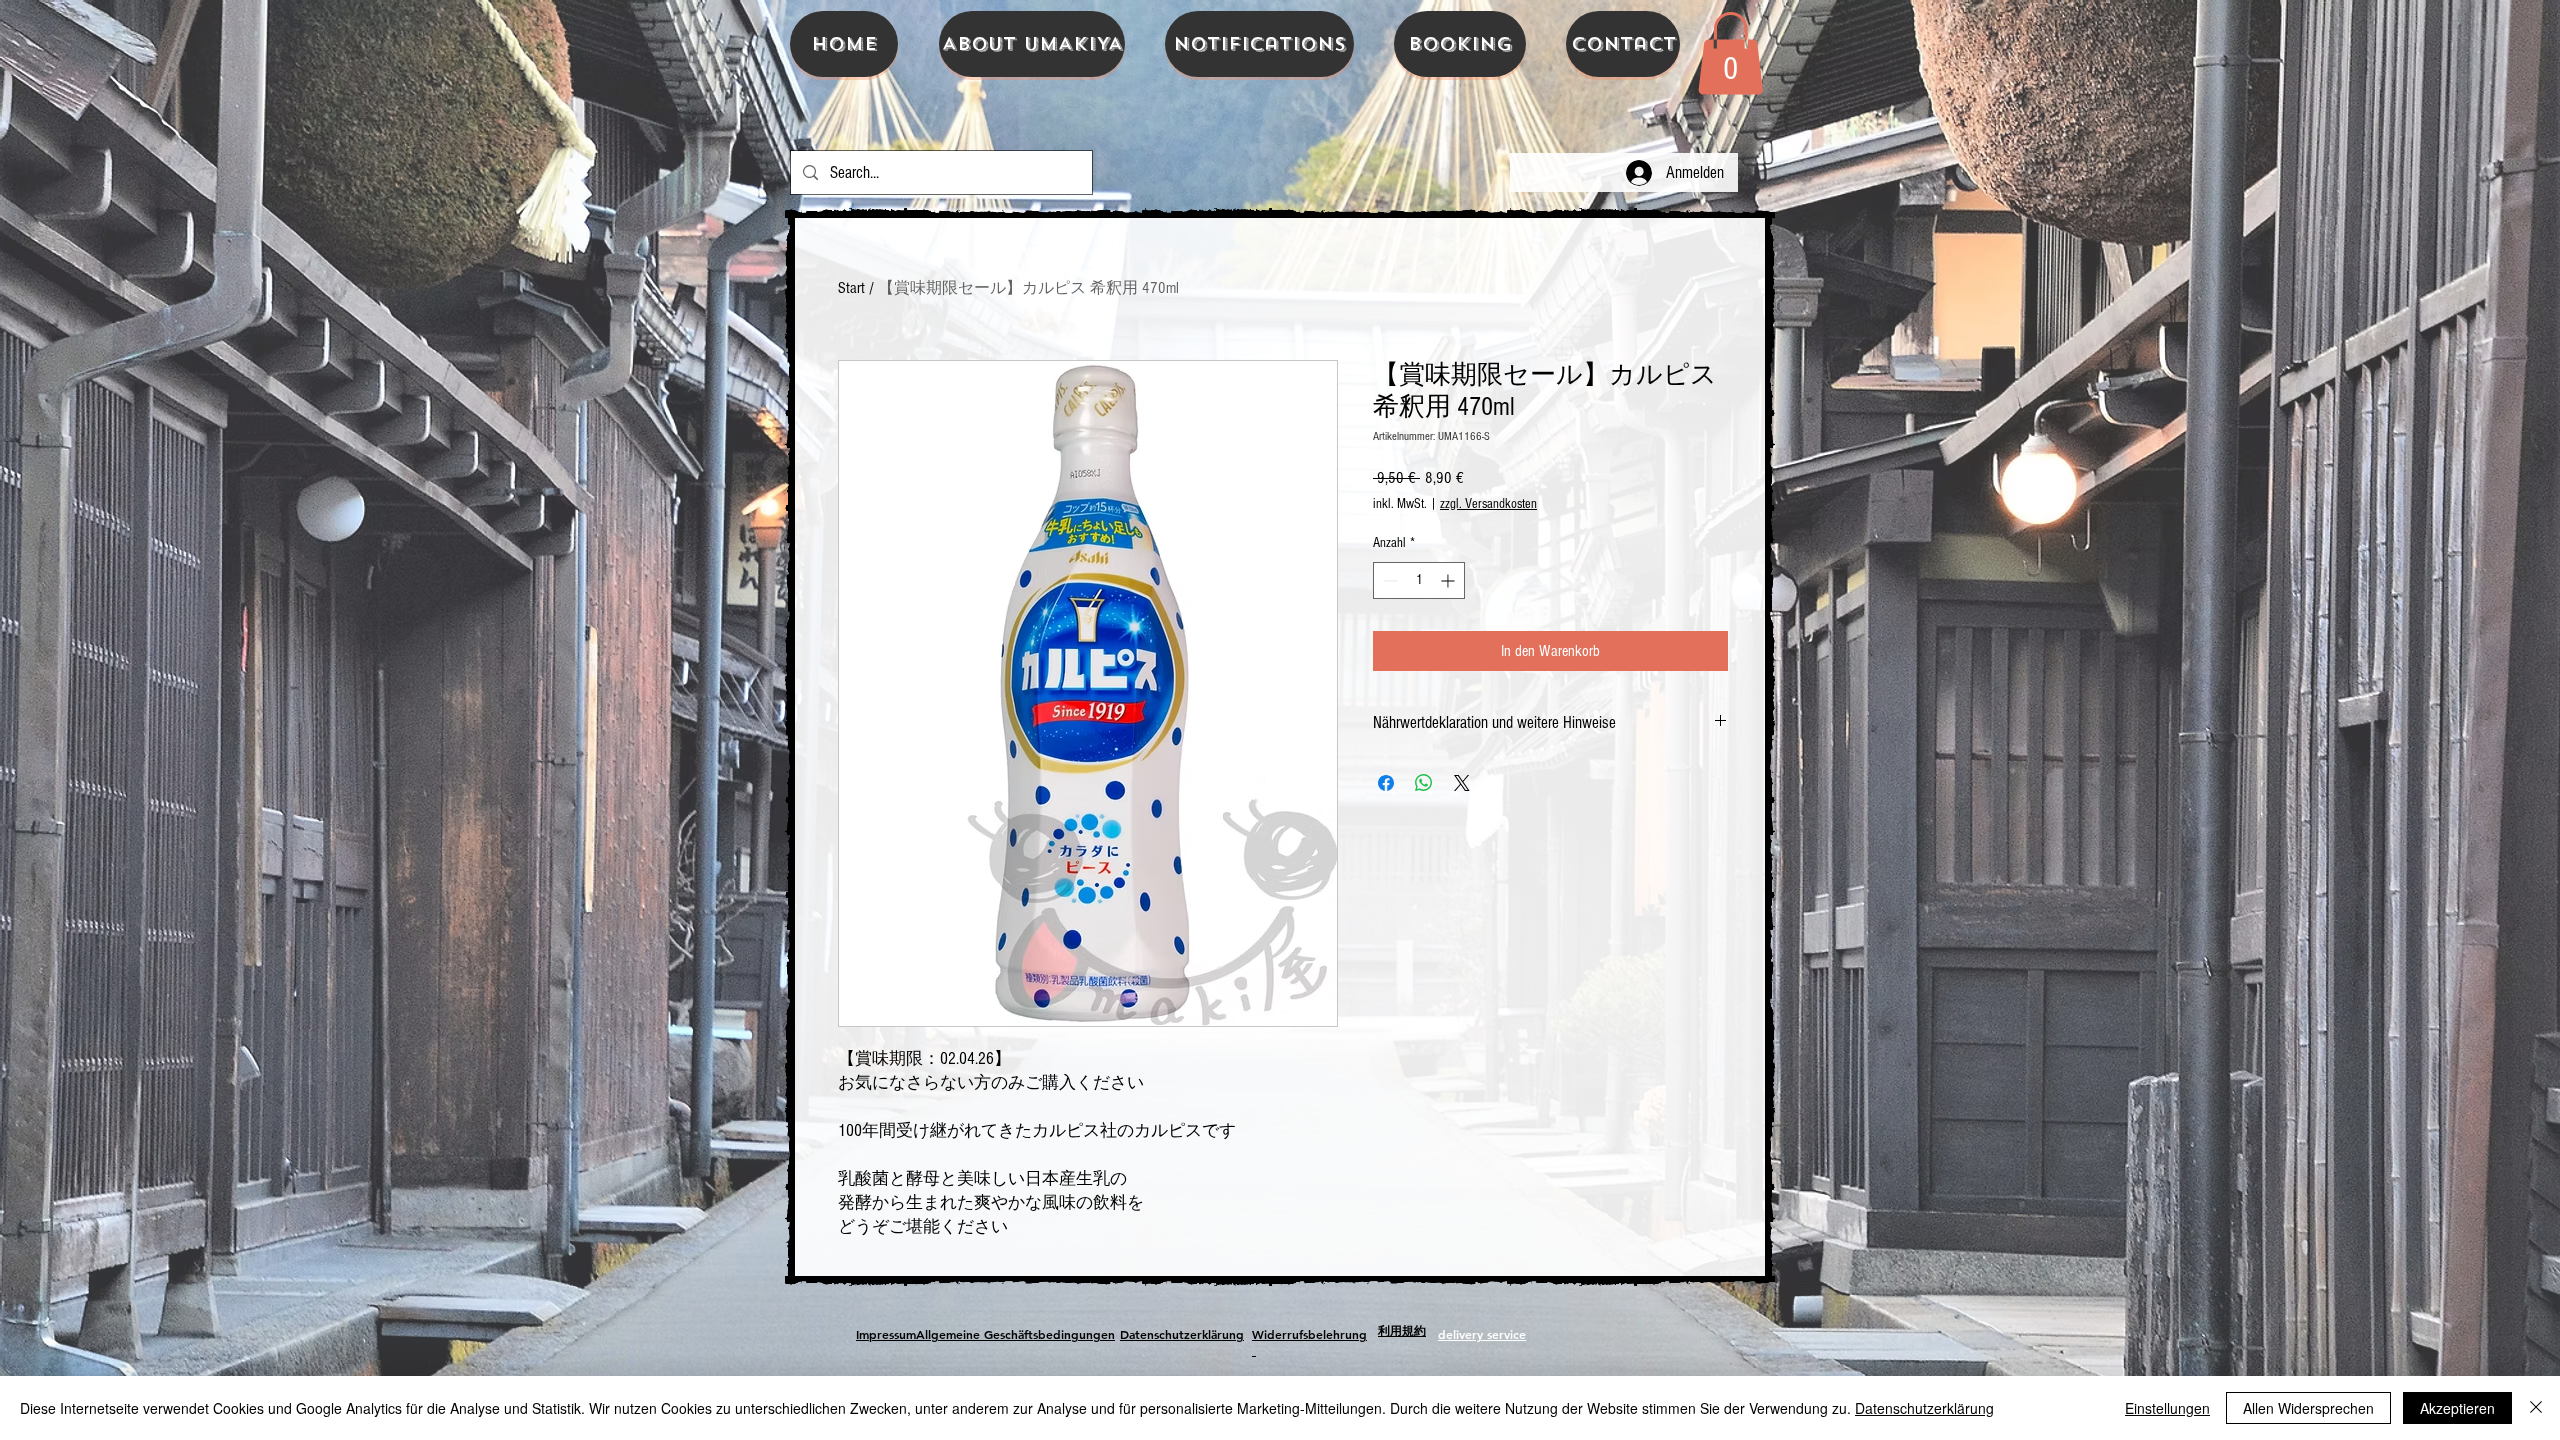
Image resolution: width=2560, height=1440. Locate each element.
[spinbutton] (1419, 580)
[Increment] (1449, 580)
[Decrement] (1388, 580)
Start (851, 288)
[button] (1730, 53)
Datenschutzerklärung (1924, 1408)
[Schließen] (2536, 1408)
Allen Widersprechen (2308, 1408)
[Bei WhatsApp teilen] (1424, 783)
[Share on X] (1462, 783)
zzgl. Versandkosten (1488, 504)
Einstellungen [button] (2167, 1408)
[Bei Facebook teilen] (1386, 783)
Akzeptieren (2457, 1408)
